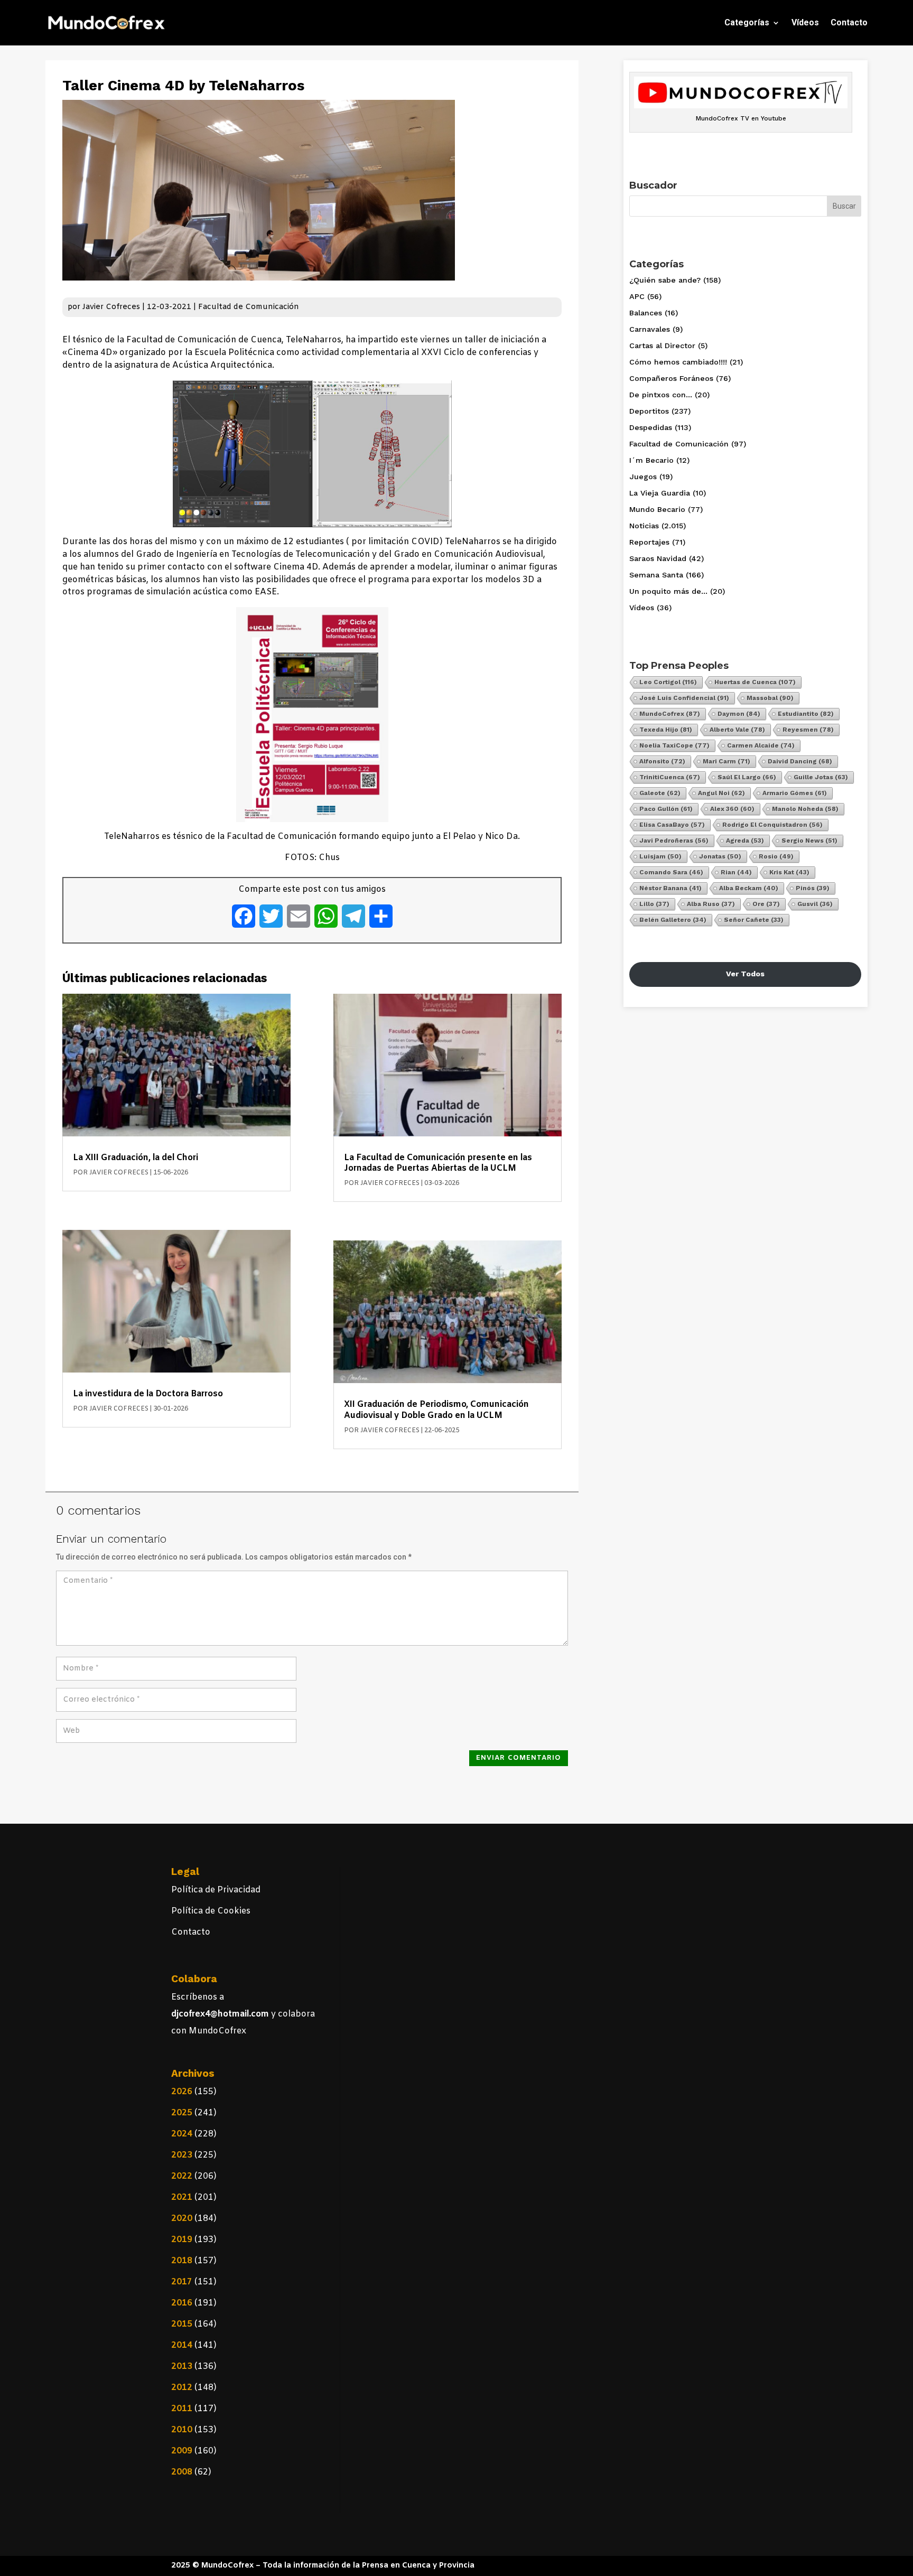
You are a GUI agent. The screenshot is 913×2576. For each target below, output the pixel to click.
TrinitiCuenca (670, 777)
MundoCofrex (670, 714)
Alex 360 (732, 809)
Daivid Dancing (800, 761)
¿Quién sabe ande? (665, 280)
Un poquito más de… (668, 591)
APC (637, 296)
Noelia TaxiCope (674, 745)
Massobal (770, 698)
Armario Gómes (795, 793)
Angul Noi (721, 793)
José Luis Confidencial (684, 698)
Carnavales (650, 329)
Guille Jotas (821, 777)
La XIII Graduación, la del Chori (136, 1158)
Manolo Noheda (805, 809)
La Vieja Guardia (660, 493)
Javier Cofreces (111, 307)
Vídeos (805, 22)
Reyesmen (808, 730)
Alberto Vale (737, 730)
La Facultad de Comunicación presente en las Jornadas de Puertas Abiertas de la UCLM (438, 1163)
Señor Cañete (754, 920)
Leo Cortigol (668, 682)
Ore (766, 904)
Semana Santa (656, 575)
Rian (736, 872)
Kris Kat (789, 872)
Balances (646, 313)
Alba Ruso (711, 904)
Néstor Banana (670, 888)
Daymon (739, 714)
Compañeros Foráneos (671, 378)
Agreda (745, 841)
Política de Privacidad (216, 1890)
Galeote (660, 793)
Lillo (654, 904)
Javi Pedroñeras (674, 841)
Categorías (747, 22)
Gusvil (815, 904)
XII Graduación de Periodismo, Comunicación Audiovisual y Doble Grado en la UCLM (436, 1410)
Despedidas (651, 427)
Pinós (813, 888)
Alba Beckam (749, 888)
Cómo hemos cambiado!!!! (678, 362)
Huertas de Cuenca (755, 682)
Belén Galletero (673, 920)
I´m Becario (651, 460)
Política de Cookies (211, 1911)
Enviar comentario (519, 1758)
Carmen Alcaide (761, 745)
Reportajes (649, 542)
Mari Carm (726, 761)
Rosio (776, 856)
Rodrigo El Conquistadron (772, 825)
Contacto (849, 22)
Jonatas (720, 856)
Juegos (643, 477)
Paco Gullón (666, 809)
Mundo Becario (657, 509)
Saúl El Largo (747, 777)
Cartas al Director (662, 346)
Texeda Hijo (666, 730)
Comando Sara (671, 872)
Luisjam (660, 856)
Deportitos (649, 411)
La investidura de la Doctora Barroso (148, 1394)
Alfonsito (662, 761)
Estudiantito (806, 714)
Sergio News (809, 841)
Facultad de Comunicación (249, 307)
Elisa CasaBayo (672, 825)
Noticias (644, 526)
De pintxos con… (661, 395)
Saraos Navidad (658, 558)
